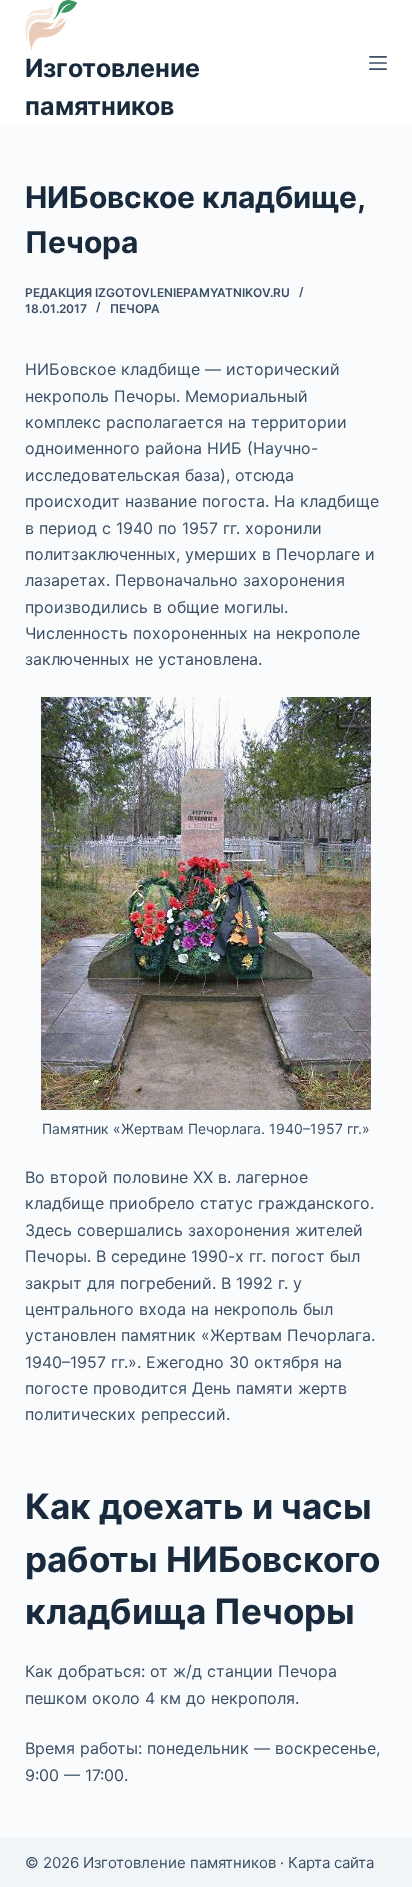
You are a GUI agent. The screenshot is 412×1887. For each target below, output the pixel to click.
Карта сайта (331, 1862)
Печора (135, 308)
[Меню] (378, 63)
